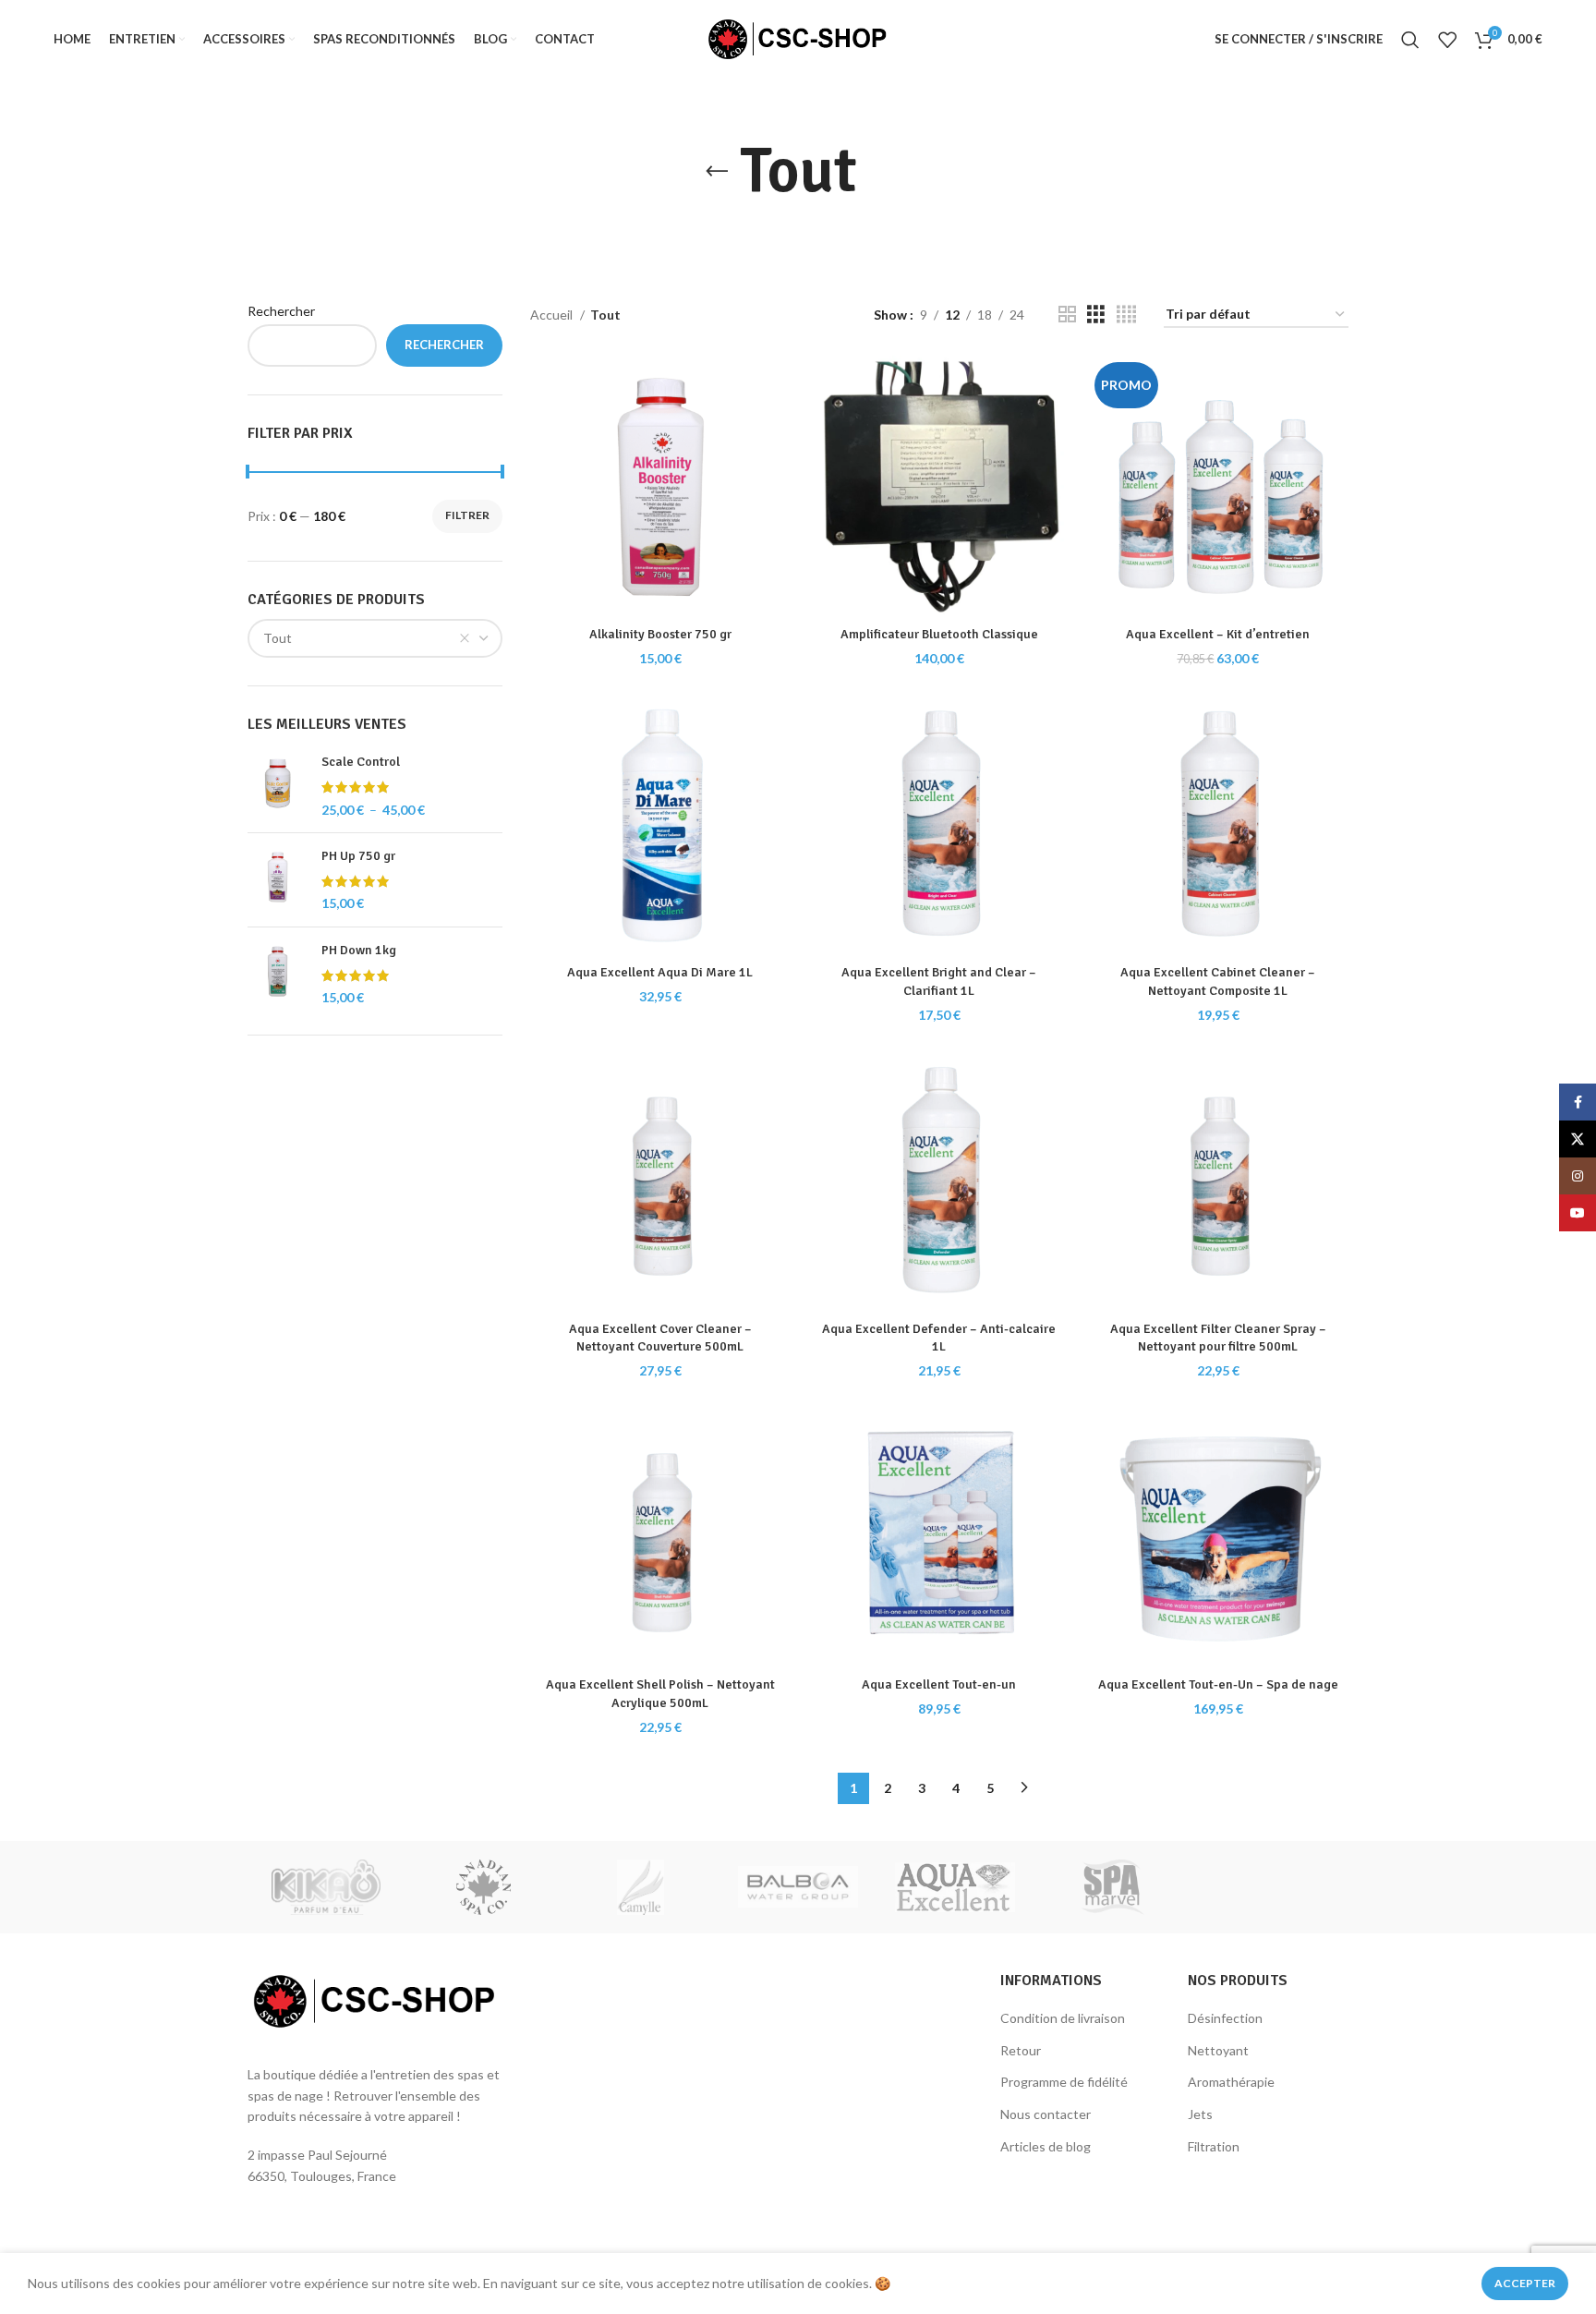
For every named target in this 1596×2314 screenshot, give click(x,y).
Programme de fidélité (1064, 2082)
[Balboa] (798, 1887)
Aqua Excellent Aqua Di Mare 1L (660, 972)
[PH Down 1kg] (278, 974)
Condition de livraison (1063, 2018)
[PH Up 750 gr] (278, 880)
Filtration (1214, 2146)
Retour (1021, 2050)
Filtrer (467, 515)
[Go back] (717, 172)
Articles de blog (1046, 2146)
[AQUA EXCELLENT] (955, 1887)
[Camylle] (641, 1887)
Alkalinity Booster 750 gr (660, 634)
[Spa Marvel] (1112, 1887)
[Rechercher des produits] (1410, 40)
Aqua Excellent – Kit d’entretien (1218, 634)
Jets (1200, 2114)
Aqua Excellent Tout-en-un (939, 1684)
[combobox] (375, 638)
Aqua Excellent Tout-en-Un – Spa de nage (1218, 1684)
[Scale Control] (278, 786)
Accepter (1525, 2283)
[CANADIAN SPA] (483, 1887)
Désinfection (1225, 2018)
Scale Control (361, 762)
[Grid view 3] (1096, 315)
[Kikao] (326, 1887)
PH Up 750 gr (358, 856)
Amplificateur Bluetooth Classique (939, 634)
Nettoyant (1218, 2050)
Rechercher (281, 311)
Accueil (553, 315)
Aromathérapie (1231, 2082)
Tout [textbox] (278, 638)
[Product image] (660, 486)
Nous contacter (1046, 2114)
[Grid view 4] (1126, 315)
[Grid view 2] (1067, 315)
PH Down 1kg (359, 950)
